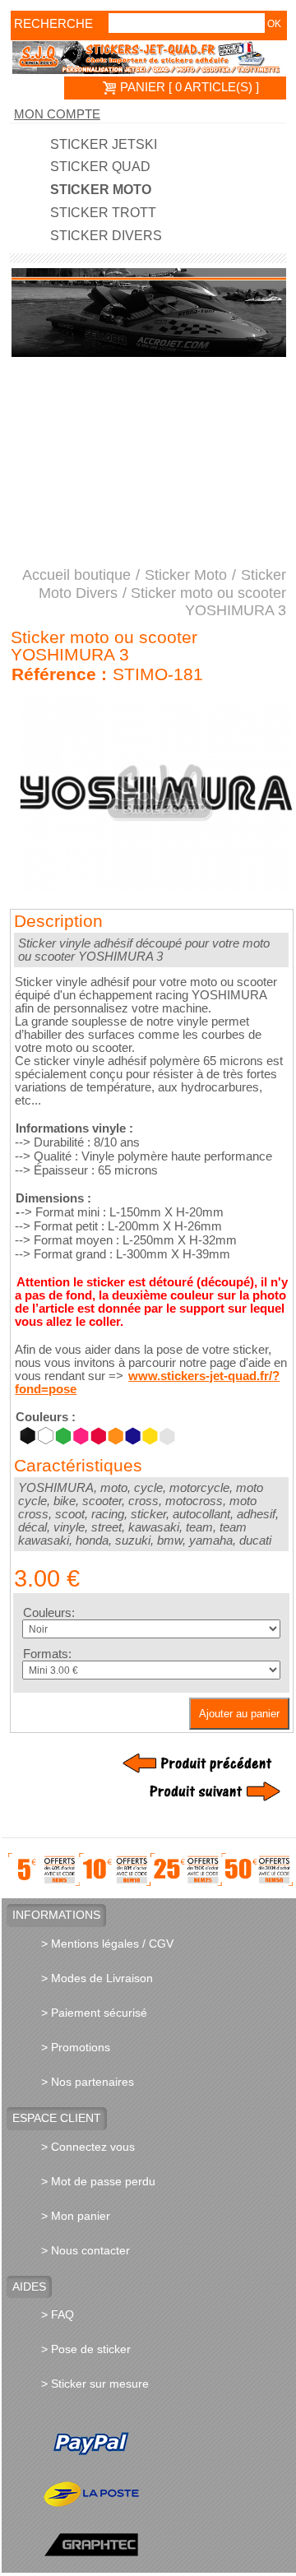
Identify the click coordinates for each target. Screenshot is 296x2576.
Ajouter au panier (239, 1714)
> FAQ (58, 2314)
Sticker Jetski (104, 145)
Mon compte (57, 114)
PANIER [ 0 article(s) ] (188, 87)
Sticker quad (100, 167)
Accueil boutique (76, 575)
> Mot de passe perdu (98, 2181)
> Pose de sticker (86, 2349)
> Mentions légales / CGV (107, 1944)
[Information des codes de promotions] (150, 1869)
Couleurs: (49, 1613)
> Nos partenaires (88, 2082)
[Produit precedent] (201, 1763)
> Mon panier (76, 2216)
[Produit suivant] (201, 1791)
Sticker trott (103, 213)
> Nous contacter (86, 2250)
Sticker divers (106, 236)
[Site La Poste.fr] (166, 2494)
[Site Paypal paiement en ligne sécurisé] (166, 2444)
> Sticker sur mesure (95, 2384)
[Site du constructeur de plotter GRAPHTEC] (166, 2544)
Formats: (47, 1654)
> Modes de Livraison (97, 1978)
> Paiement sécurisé (94, 2013)
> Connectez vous (88, 2147)
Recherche (37, 24)
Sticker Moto (101, 190)
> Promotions (76, 2047)
